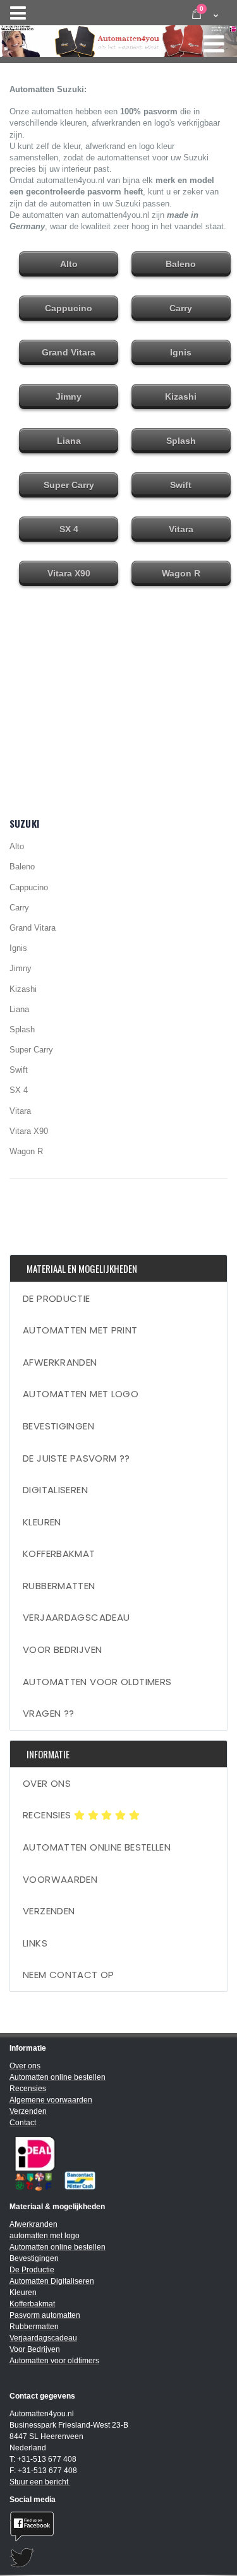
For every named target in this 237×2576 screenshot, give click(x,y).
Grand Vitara (33, 928)
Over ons (47, 1783)
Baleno (22, 867)
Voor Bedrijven (62, 1649)
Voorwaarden (60, 1879)
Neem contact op (69, 1975)
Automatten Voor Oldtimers (97, 1682)
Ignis (18, 948)
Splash (22, 1029)
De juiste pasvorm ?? (76, 1458)
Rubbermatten (59, 1586)
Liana (19, 1009)
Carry (19, 908)
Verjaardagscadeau (76, 1617)
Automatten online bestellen (97, 1847)
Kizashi (23, 989)
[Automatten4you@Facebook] (118, 2526)
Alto (17, 846)
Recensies (48, 1815)
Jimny (21, 968)
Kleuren (42, 1522)
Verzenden (49, 1911)
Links (35, 1943)
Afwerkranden (60, 1362)
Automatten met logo (81, 1394)
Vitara (20, 1111)
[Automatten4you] (118, 38)
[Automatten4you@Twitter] (118, 2558)
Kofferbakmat (59, 1553)
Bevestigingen (58, 1426)
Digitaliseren (55, 1490)
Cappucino (29, 887)
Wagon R (26, 1151)
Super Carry (31, 1050)
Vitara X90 (29, 1131)
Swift (19, 1070)
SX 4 (19, 1090)
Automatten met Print (80, 1330)
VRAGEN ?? (48, 1713)
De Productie (57, 1298)
